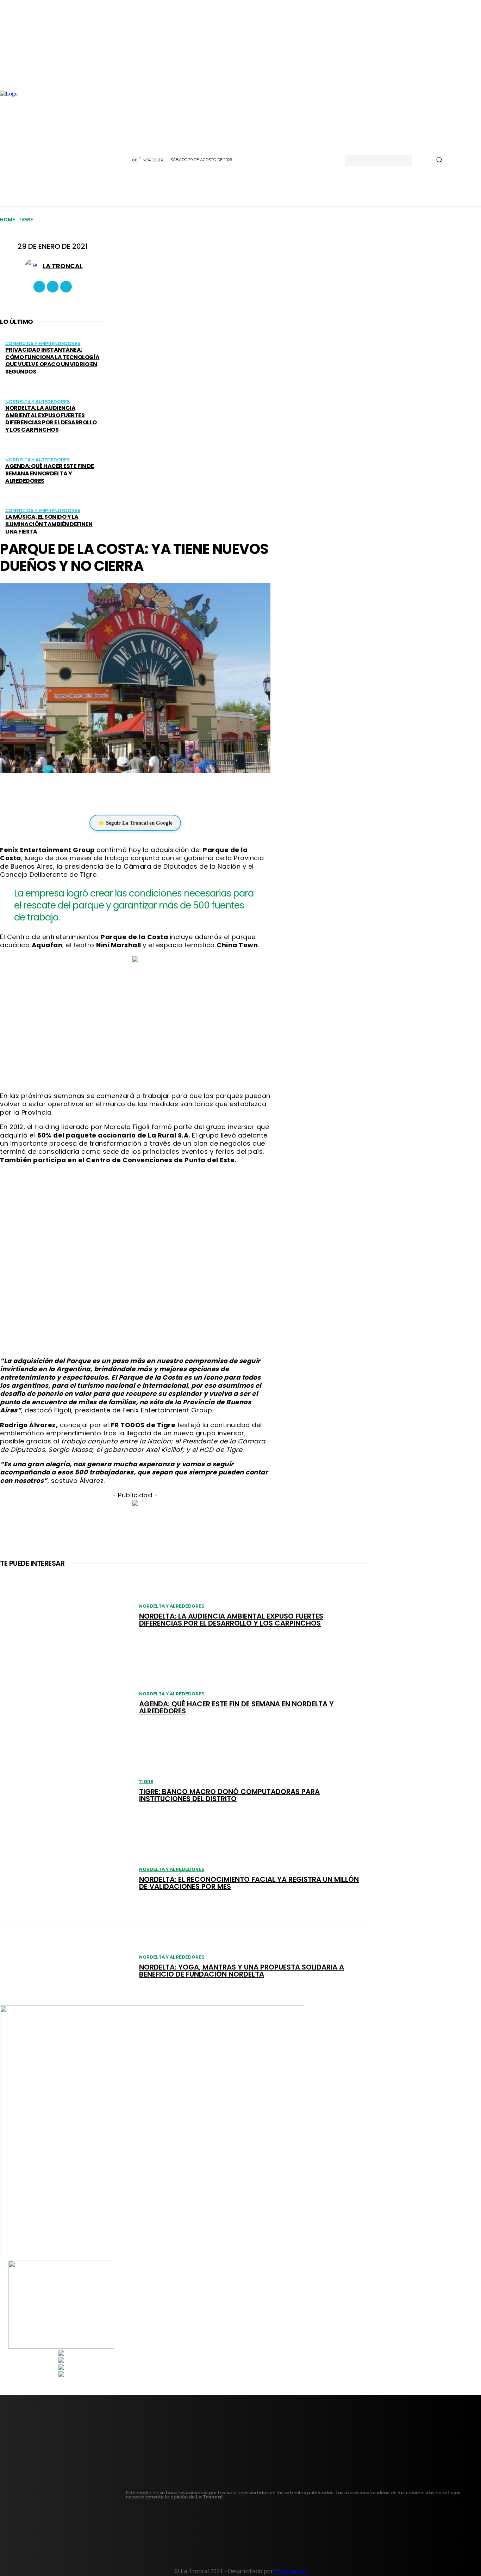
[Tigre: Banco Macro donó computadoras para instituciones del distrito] (66, 1790)
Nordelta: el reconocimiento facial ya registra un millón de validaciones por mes (249, 1883)
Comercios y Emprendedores (43, 343)
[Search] (439, 160)
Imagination (291, 2571)
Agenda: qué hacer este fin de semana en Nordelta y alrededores (50, 473)
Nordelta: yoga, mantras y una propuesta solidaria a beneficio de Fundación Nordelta (242, 1971)
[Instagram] (53, 287)
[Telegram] (151, 793)
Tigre (26, 220)
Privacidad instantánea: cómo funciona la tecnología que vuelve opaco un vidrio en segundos (52, 361)
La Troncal (63, 266)
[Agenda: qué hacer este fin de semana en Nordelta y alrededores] (66, 1702)
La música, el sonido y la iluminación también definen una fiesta (49, 524)
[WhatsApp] (130, 793)
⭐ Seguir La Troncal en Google (135, 823)
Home (7, 220)
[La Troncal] (34, 266)
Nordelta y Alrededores (38, 402)
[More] (177, 793)
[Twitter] (66, 287)
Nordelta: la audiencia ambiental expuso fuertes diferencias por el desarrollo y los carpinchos (51, 419)
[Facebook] (39, 287)
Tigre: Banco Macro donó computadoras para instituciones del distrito (229, 1795)
